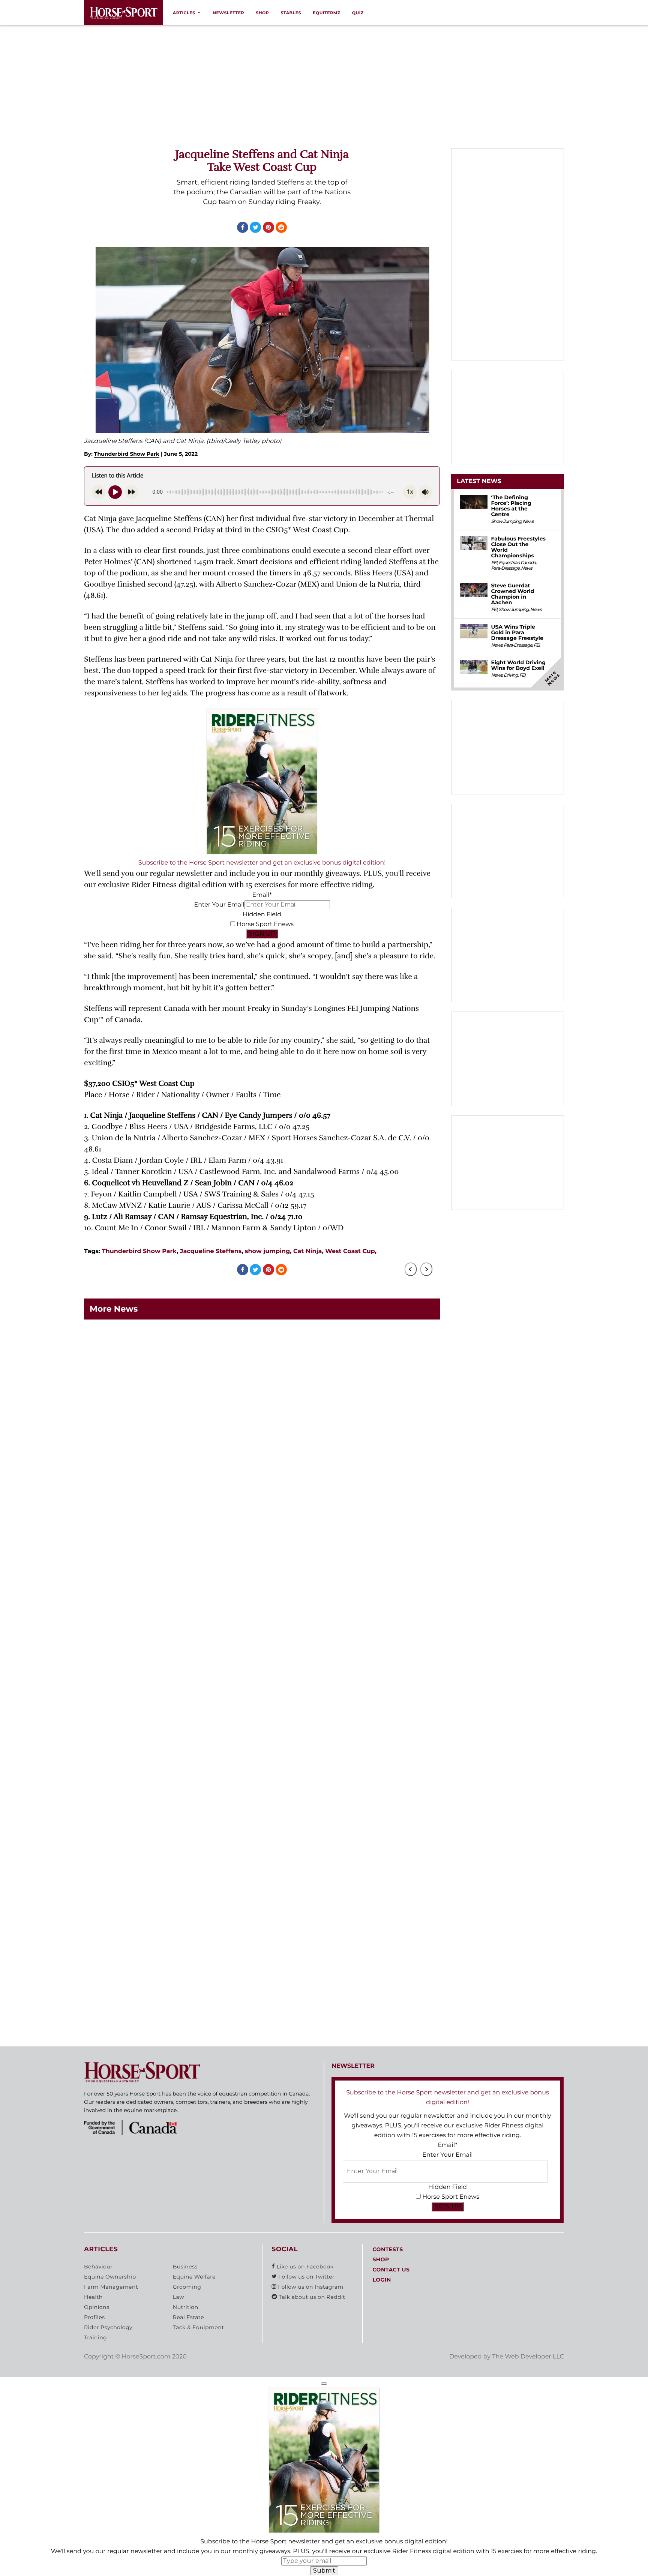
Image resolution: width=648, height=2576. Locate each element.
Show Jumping (506, 522)
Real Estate (188, 2318)
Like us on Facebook (304, 2267)
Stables (291, 13)
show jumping (267, 1251)
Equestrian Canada (517, 563)
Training (95, 2338)
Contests (388, 2250)
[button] (324, 2384)
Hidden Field (262, 915)
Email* (262, 895)
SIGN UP (262, 934)
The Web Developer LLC (528, 2357)
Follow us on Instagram (310, 2287)
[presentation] (411, 1269)
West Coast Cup (350, 1251)
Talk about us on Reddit (311, 2297)
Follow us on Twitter (306, 2277)
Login (382, 2280)
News (528, 522)
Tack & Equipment (199, 2328)
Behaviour (98, 2267)
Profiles (94, 2318)
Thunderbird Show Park (127, 454)
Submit (324, 2571)
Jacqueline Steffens (211, 1251)
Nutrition (186, 2307)
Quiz (358, 13)
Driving (511, 675)
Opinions (97, 2307)
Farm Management (111, 2287)
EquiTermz (327, 13)
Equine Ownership (110, 2277)
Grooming (187, 2287)
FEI (494, 563)
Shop (262, 13)
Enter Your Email (219, 905)
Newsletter (228, 13)
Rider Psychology (108, 2328)
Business (185, 2267)
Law (178, 2297)
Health (93, 2297)
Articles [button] (184, 13)
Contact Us (391, 2270)
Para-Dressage (505, 568)
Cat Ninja (307, 1251)
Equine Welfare (194, 2277)
